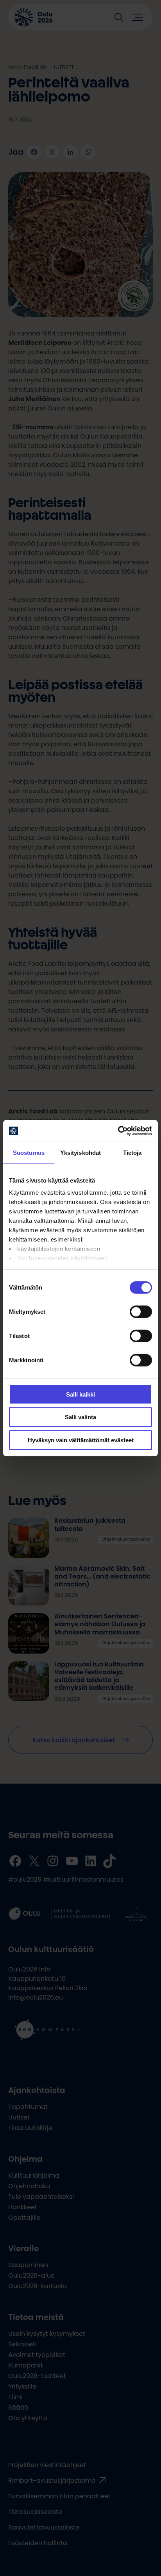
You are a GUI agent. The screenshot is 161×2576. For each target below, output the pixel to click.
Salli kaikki (80, 1394)
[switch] (141, 1311)
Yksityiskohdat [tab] (80, 1152)
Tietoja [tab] (132, 1152)
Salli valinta (80, 1417)
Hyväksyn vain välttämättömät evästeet (81, 1440)
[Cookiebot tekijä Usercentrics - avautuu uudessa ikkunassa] (118, 1131)
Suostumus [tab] (29, 1152)
